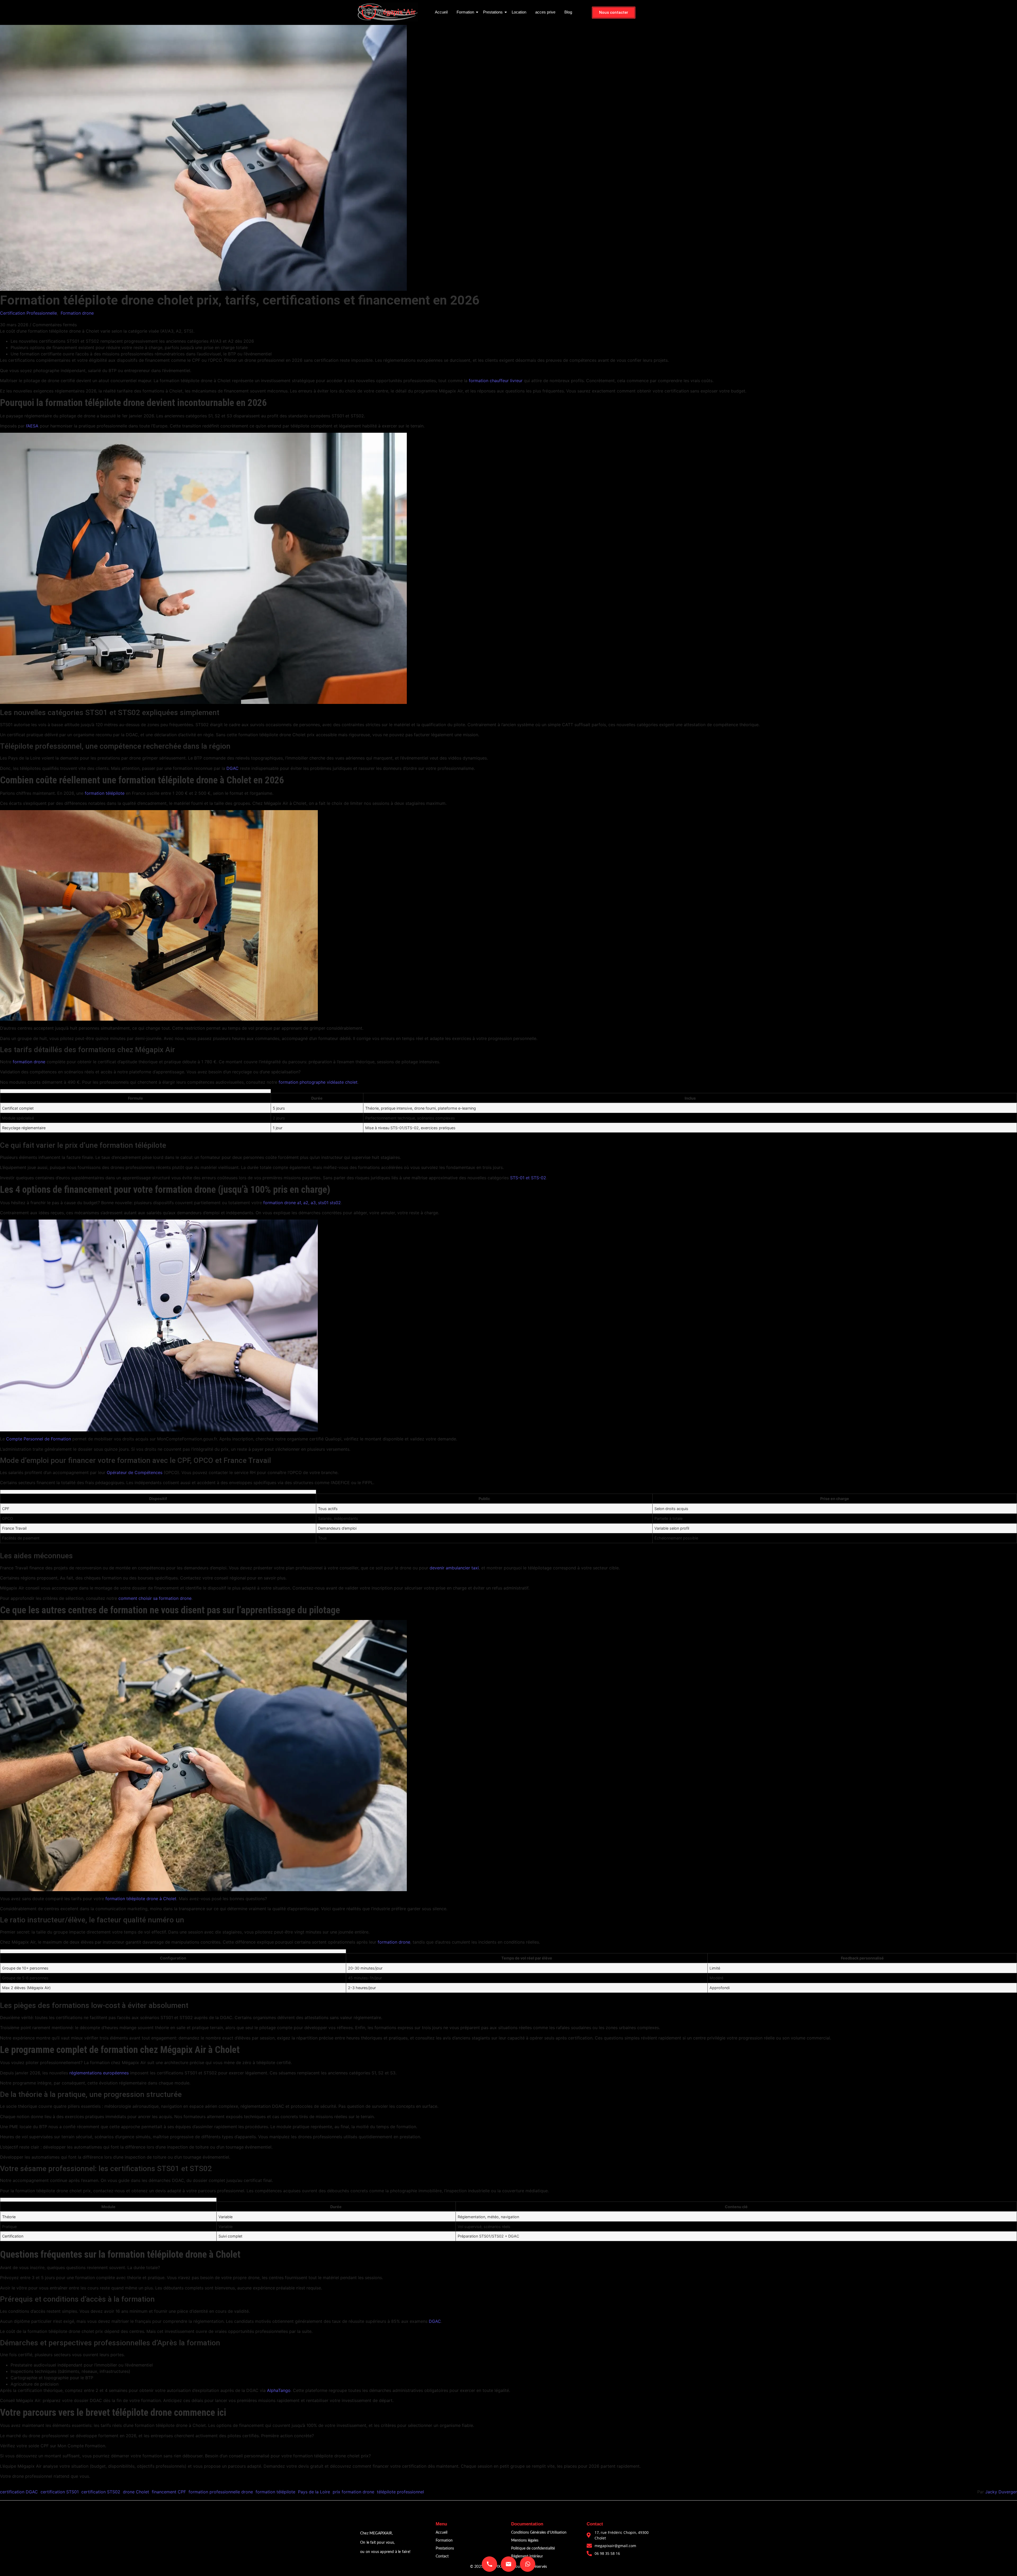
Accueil (441, 12)
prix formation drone (353, 2492)
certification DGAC (19, 2492)
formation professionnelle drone (221, 2492)
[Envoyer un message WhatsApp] (528, 2564)
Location (519, 12)
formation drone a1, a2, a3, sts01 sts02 (302, 1203)
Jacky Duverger (1001, 2492)
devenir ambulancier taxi (454, 1568)
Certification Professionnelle (28, 313)
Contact (442, 2556)
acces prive (545, 12)
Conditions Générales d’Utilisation (539, 2533)
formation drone (29, 1062)
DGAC (233, 768)
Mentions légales (525, 2541)
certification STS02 (101, 2492)
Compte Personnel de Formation (39, 1439)
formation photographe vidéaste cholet (318, 1082)
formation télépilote (105, 793)
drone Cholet (136, 2492)
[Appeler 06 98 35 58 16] (489, 2564)
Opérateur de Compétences (135, 1472)
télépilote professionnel (400, 2492)
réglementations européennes (99, 2073)
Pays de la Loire (314, 2492)
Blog (568, 12)
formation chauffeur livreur (496, 381)
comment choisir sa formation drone (155, 1598)
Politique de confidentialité (533, 2548)
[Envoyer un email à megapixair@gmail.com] (508, 2564)
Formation (465, 12)
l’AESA (32, 426)
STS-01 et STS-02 (528, 1178)
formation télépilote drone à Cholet (141, 1899)
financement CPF (169, 2492)
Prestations (493, 12)
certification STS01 (60, 2492)
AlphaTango (279, 2390)
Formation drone (77, 313)
